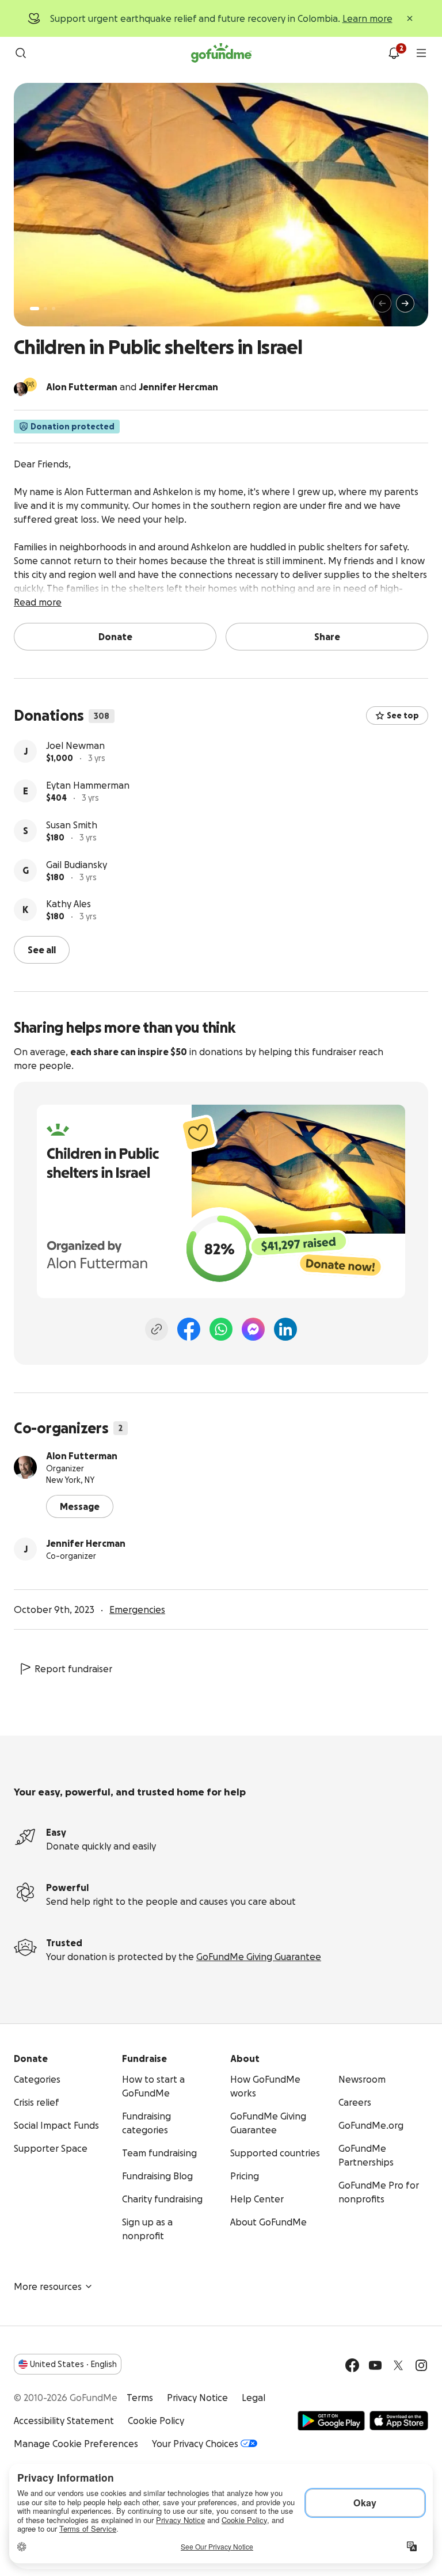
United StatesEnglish (73, 2364)
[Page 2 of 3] (45, 309)
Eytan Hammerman (88, 785)
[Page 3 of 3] (54, 309)
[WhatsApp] (221, 1329)
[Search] (21, 53)
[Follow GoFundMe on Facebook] (352, 2365)
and (132, 387)
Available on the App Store (399, 2421)
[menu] (421, 53)
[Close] (410, 18)
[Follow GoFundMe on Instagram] (421, 2365)
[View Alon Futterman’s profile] (25, 1467)
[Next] (405, 303)
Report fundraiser (73, 1669)
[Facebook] (189, 1329)
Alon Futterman (82, 1456)
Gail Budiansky (77, 865)
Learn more (367, 18)
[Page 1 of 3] (35, 309)
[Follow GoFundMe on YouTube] (375, 2365)
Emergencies (137, 1609)
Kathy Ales (68, 904)
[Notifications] (394, 53)
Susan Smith (72, 825)
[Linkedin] (285, 1329)
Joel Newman (75, 745)
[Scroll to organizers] (30, 385)
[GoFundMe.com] (221, 53)
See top (403, 716)
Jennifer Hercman (86, 1543)
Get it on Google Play (331, 2421)
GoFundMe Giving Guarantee (259, 1957)
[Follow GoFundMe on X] (398, 2365)
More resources (48, 2286)
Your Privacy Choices (195, 2444)
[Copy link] (157, 1329)
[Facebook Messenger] (253, 1329)
